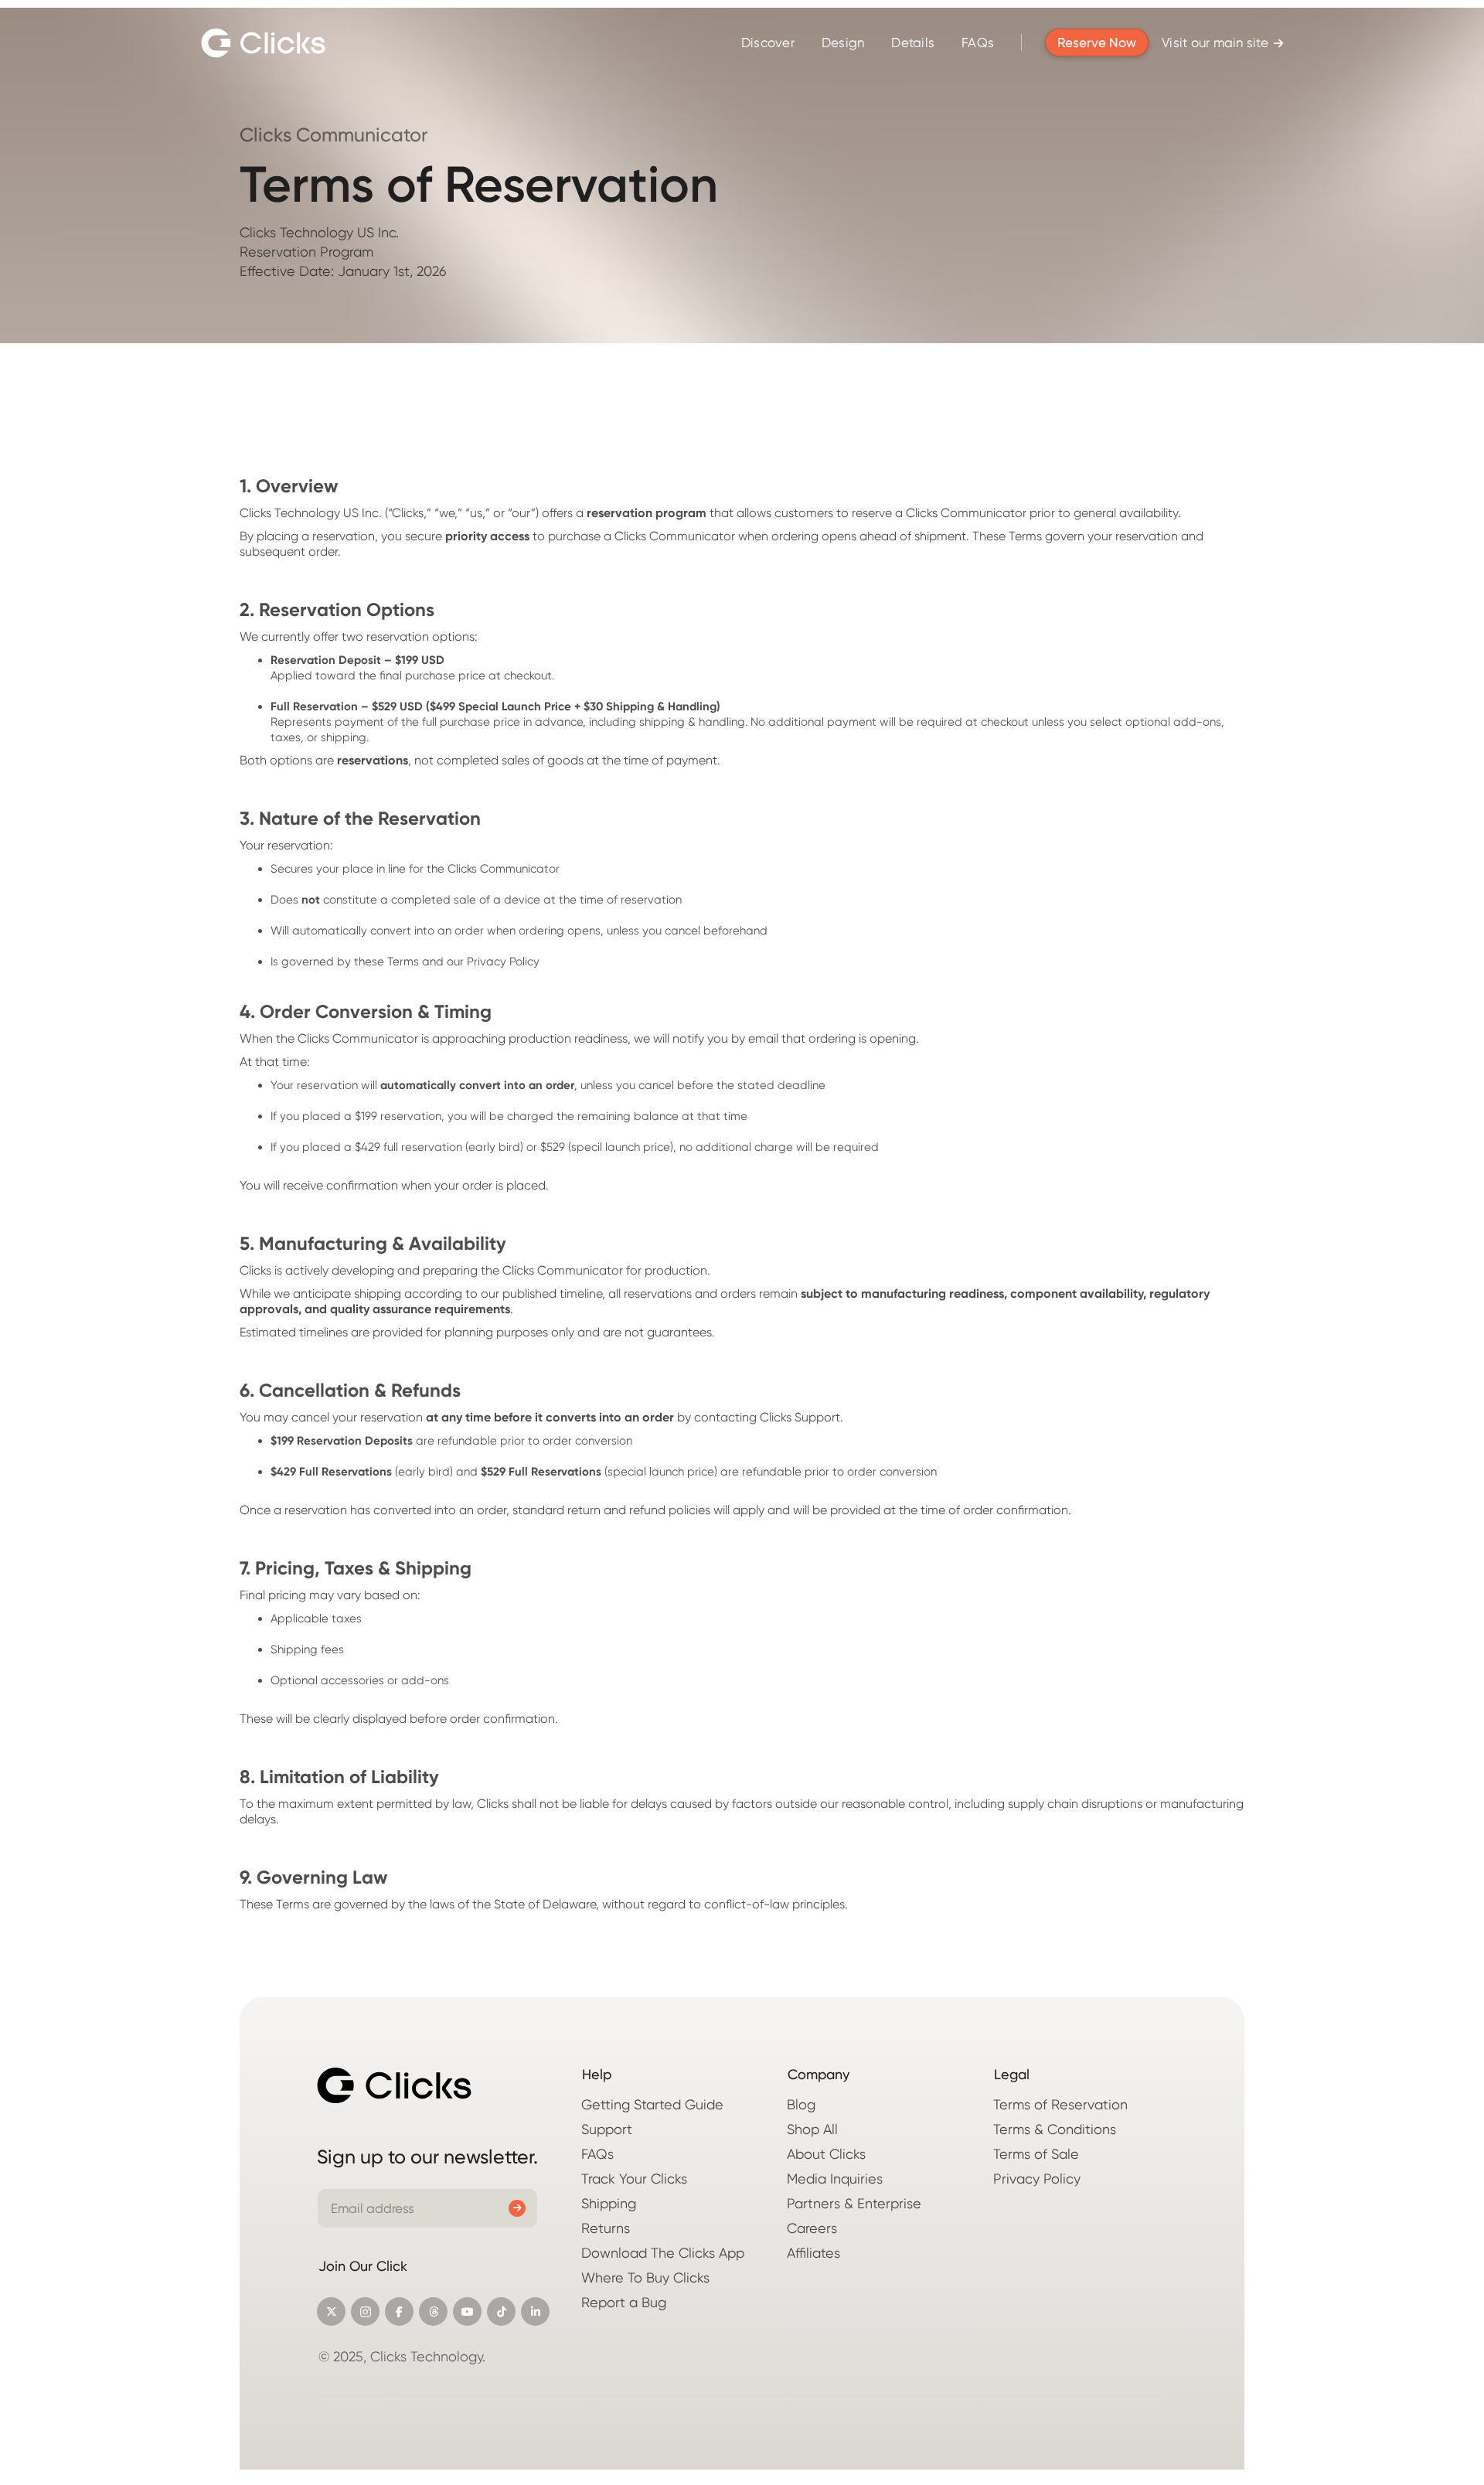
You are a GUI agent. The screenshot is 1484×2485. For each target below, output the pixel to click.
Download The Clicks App (663, 2253)
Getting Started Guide (652, 2104)
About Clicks (826, 2154)
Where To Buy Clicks (645, 2277)
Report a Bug (624, 2302)
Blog (801, 2104)
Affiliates (813, 2253)
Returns (606, 2228)
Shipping (609, 2203)
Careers (812, 2228)
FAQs (978, 43)
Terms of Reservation (1060, 2104)
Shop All (812, 2129)
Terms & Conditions (1055, 2129)
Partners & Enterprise (854, 2203)
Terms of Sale (1036, 2154)
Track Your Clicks (634, 2179)
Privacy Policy (1037, 2179)
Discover (768, 43)
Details (913, 43)
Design (843, 43)
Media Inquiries (835, 2179)
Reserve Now (1097, 43)
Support (607, 2129)
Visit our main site (1222, 43)
